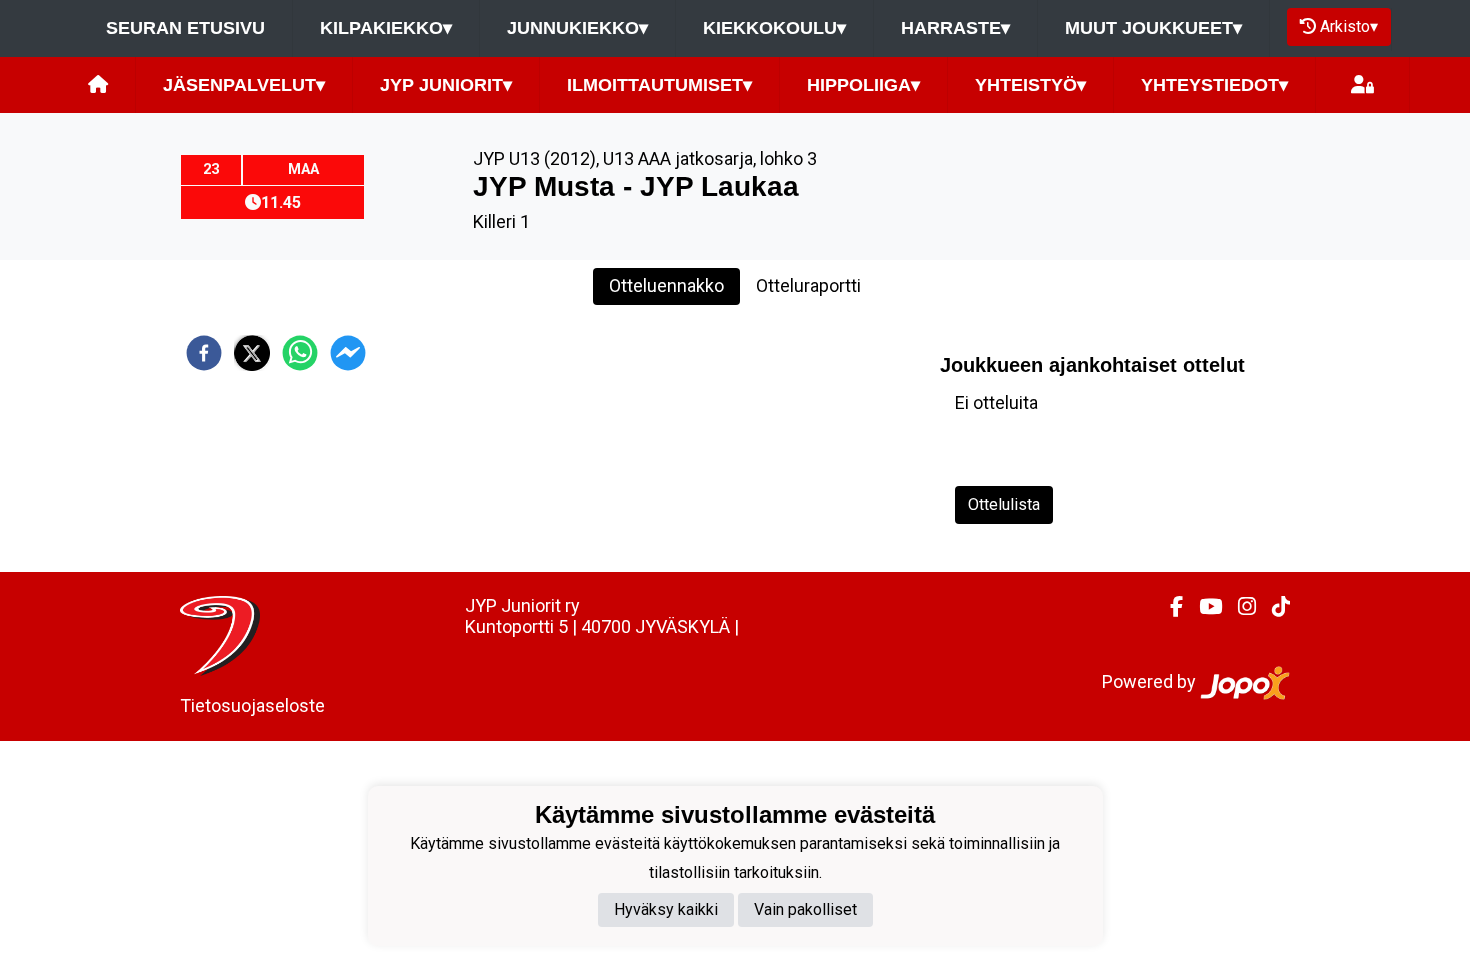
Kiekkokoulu (774, 28)
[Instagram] (1239, 607)
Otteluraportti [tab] (808, 285)
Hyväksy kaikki (666, 909)
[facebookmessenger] (348, 353)
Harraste (955, 28)
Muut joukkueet (1153, 28)
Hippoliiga (863, 85)
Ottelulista (1004, 504)
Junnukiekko (577, 28)
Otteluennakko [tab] (666, 285)
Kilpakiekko (386, 28)
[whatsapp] (300, 353)
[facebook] (204, 353)
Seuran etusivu (185, 28)
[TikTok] (1273, 607)
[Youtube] (1202, 607)
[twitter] (252, 353)
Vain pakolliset (805, 909)
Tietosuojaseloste (252, 705)
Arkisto (1349, 26)
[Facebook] (1168, 607)
